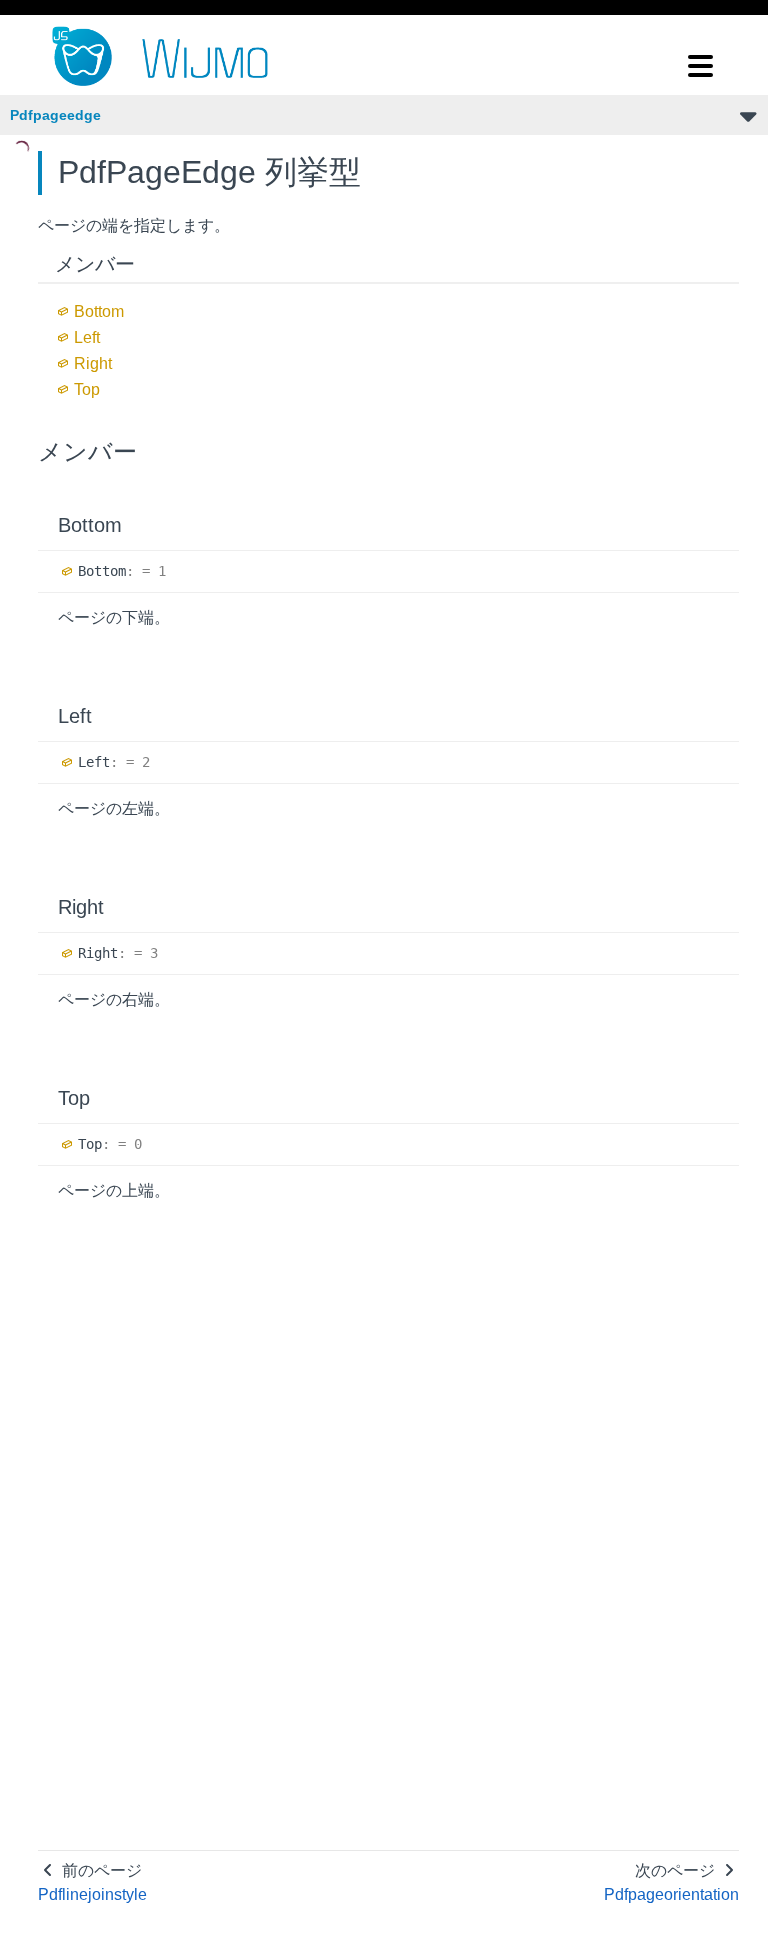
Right (93, 363)
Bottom (99, 311)
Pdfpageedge (55, 115)
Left (87, 337)
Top (87, 389)
